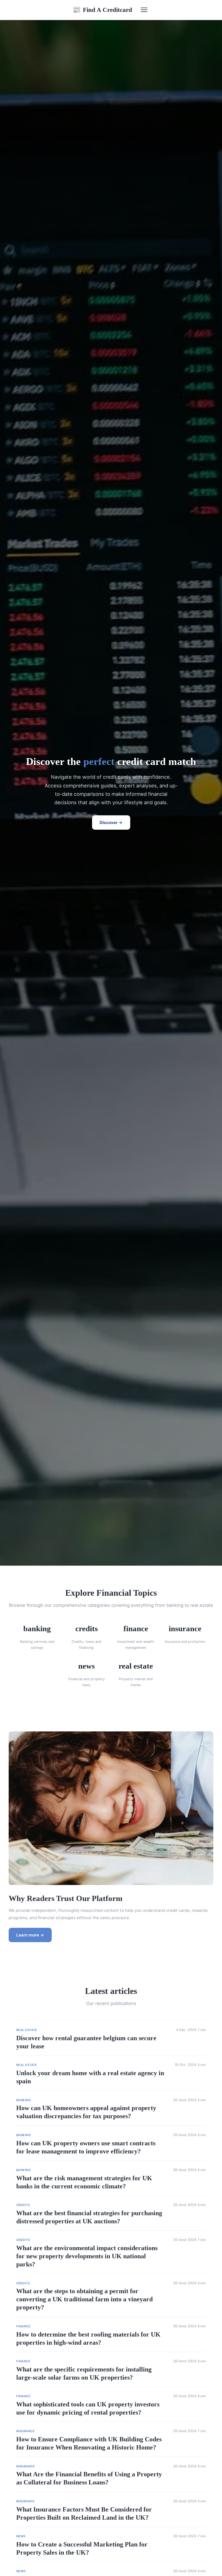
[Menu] (144, 10)
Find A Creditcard (102, 10)
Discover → (111, 823)
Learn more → (30, 1935)
